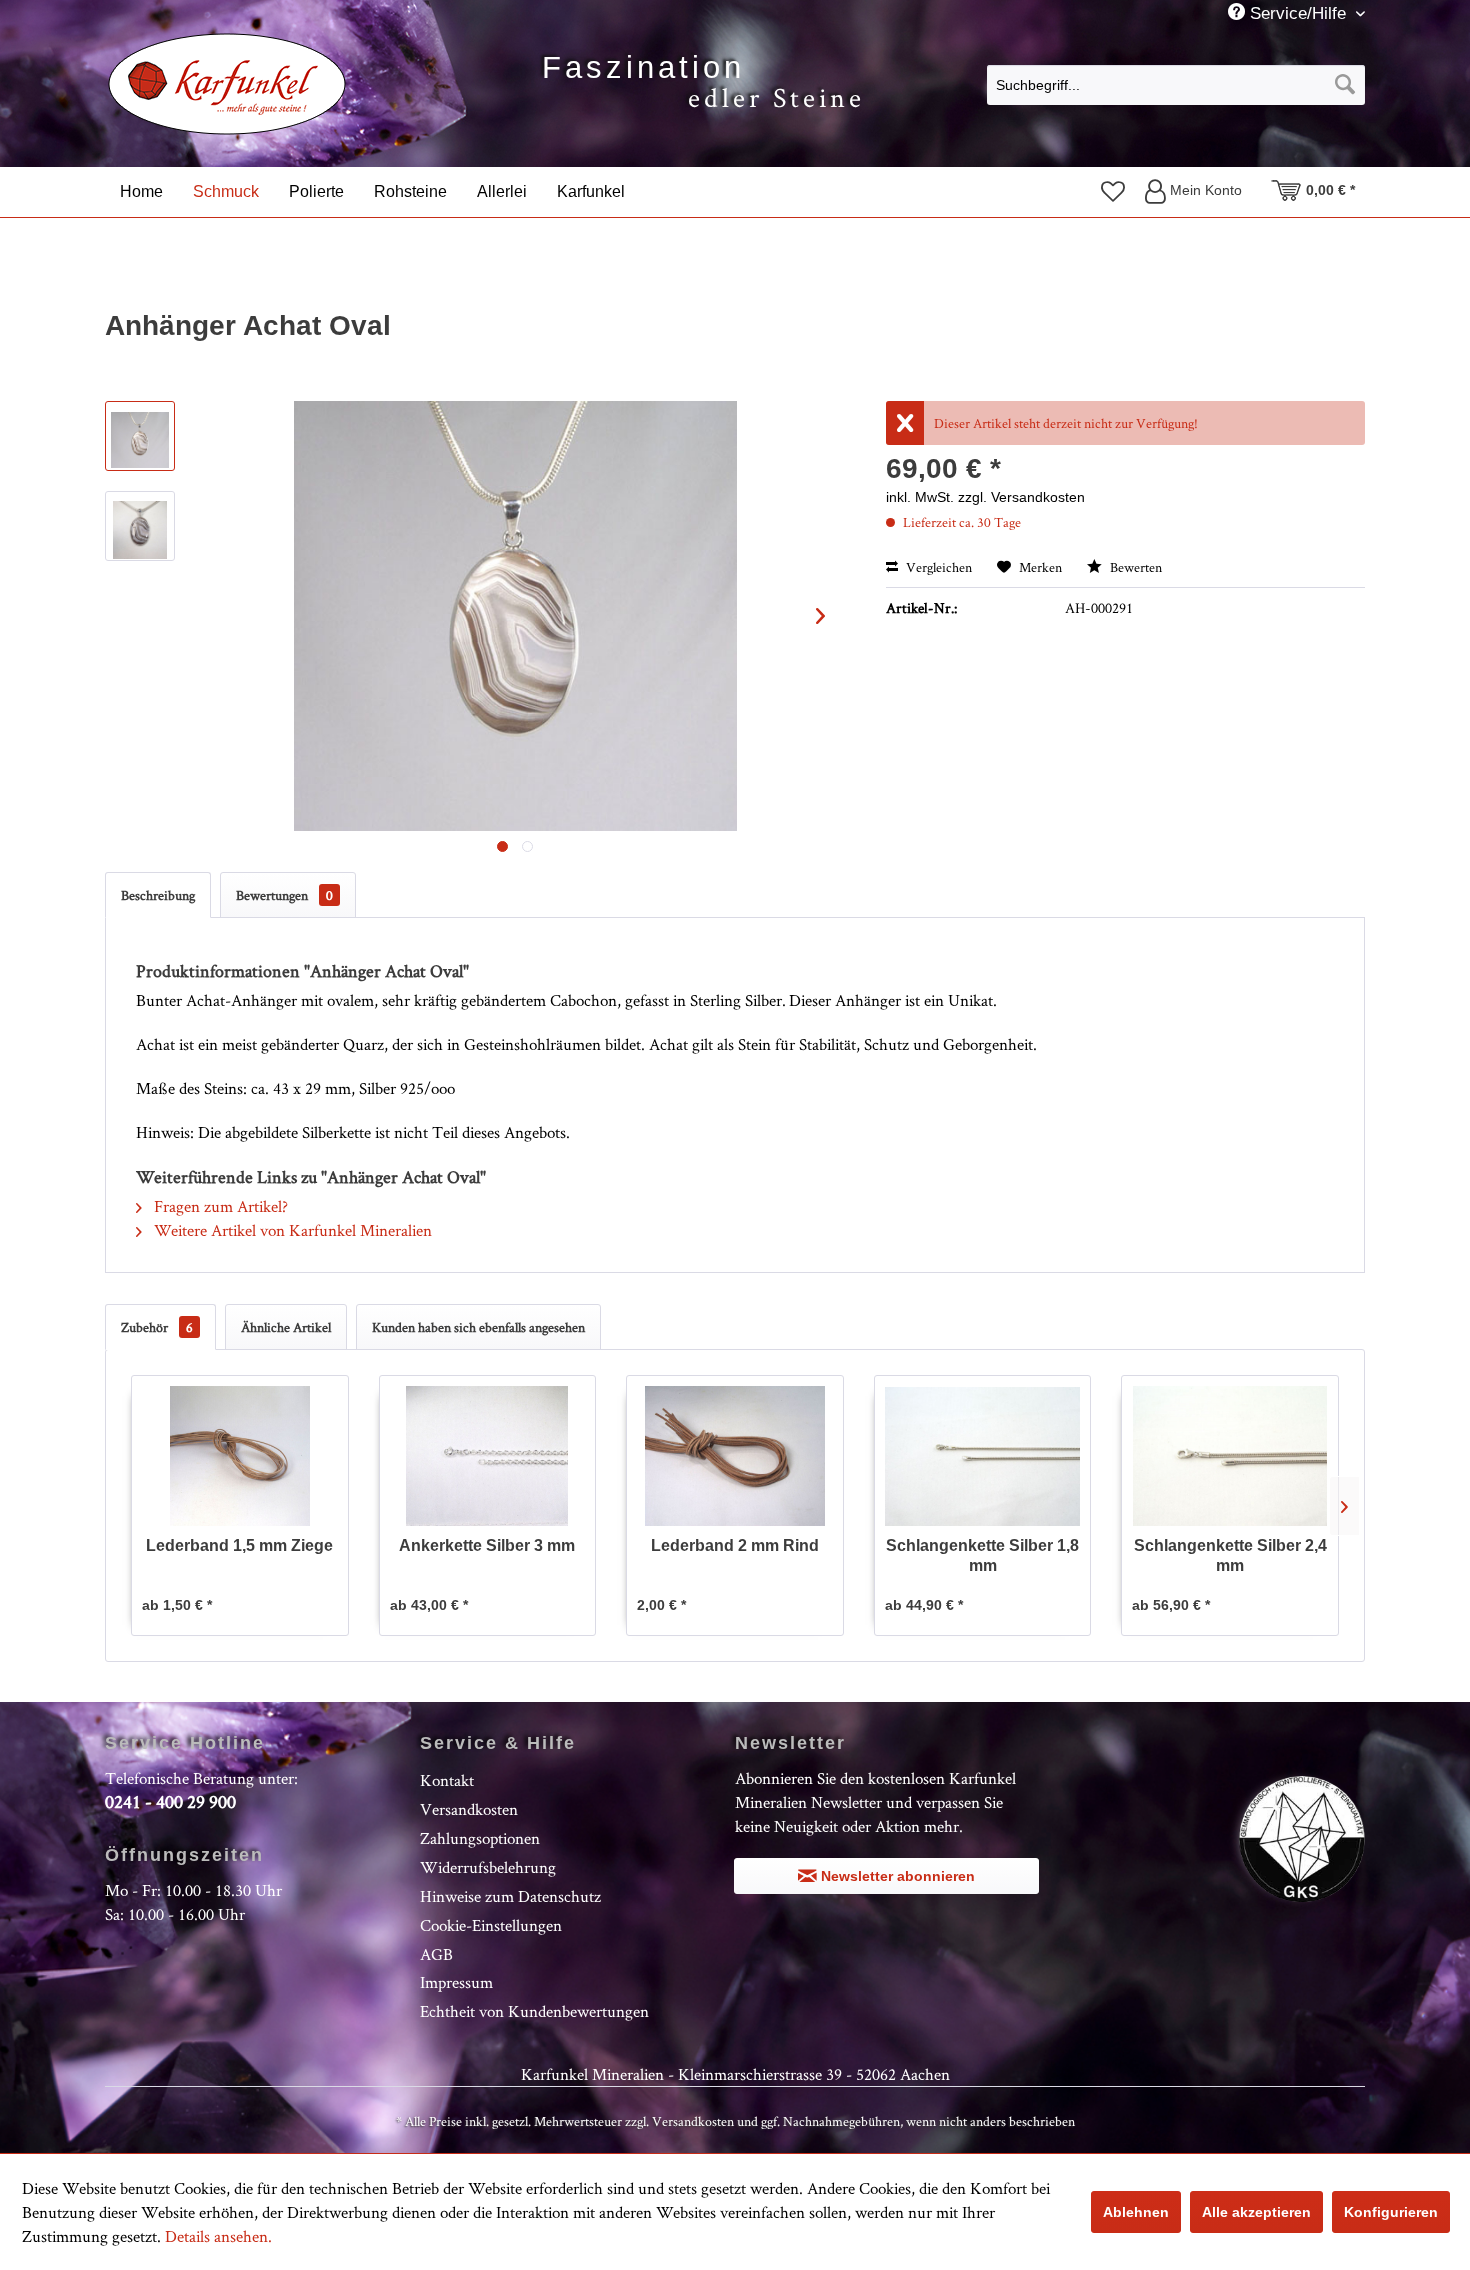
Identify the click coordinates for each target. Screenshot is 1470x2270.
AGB (436, 1954)
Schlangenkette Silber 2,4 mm (1230, 1555)
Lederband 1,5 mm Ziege (239, 1545)
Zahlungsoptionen (480, 1838)
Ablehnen (1136, 2212)
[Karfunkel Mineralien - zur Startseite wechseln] (227, 84)
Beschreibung (158, 895)
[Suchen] (1345, 85)
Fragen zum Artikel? (219, 1206)
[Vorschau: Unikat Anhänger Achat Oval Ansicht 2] (140, 526)
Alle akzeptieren (1256, 2212)
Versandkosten (469, 1809)
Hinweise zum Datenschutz (510, 1896)
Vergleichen (937, 567)
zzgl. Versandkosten (1021, 497)
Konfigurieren (1391, 2212)
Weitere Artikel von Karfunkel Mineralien (291, 1230)
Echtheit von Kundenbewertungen (534, 2011)
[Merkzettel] (1113, 191)
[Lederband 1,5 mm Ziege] (240, 1456)
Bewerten (1134, 567)
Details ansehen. (218, 2236)
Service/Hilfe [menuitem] (1298, 13)
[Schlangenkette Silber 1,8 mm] (983, 1456)
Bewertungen (284, 895)
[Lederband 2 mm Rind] (735, 1456)
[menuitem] (1176, 84)
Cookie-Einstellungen (491, 1925)
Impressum (456, 1982)
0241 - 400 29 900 (170, 1801)
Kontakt (447, 1780)
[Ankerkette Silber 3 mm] (488, 1456)
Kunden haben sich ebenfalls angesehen (478, 1327)
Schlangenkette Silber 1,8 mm (982, 1555)
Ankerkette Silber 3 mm (487, 1545)
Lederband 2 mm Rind (735, 1545)
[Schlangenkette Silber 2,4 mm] (1230, 1456)
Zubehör (157, 1327)
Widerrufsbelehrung (488, 1867)
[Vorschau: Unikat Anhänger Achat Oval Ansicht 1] (140, 436)
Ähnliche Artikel (286, 1327)
